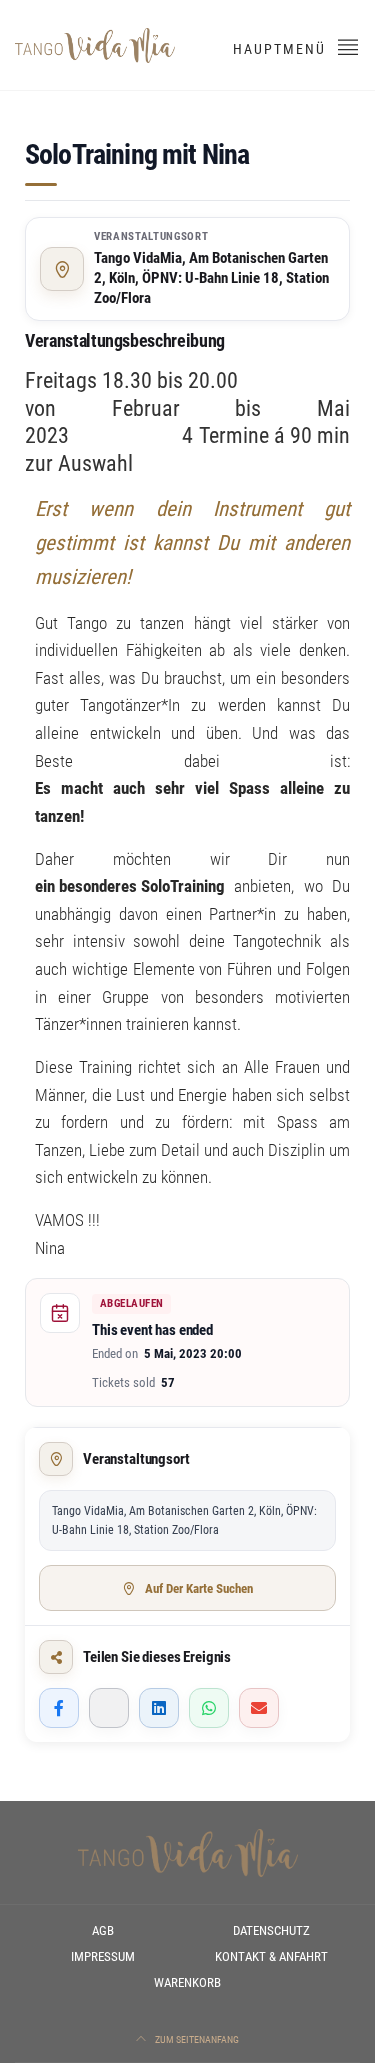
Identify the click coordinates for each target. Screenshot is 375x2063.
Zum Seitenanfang (196, 2039)
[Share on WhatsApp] (209, 1708)
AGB (103, 1930)
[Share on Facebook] (59, 1708)
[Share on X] (109, 1708)
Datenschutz (271, 1930)
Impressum (103, 1956)
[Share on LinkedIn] (159, 1708)
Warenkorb (187, 1982)
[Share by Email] (259, 1708)
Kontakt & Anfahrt (271, 1956)
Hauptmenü (282, 49)
